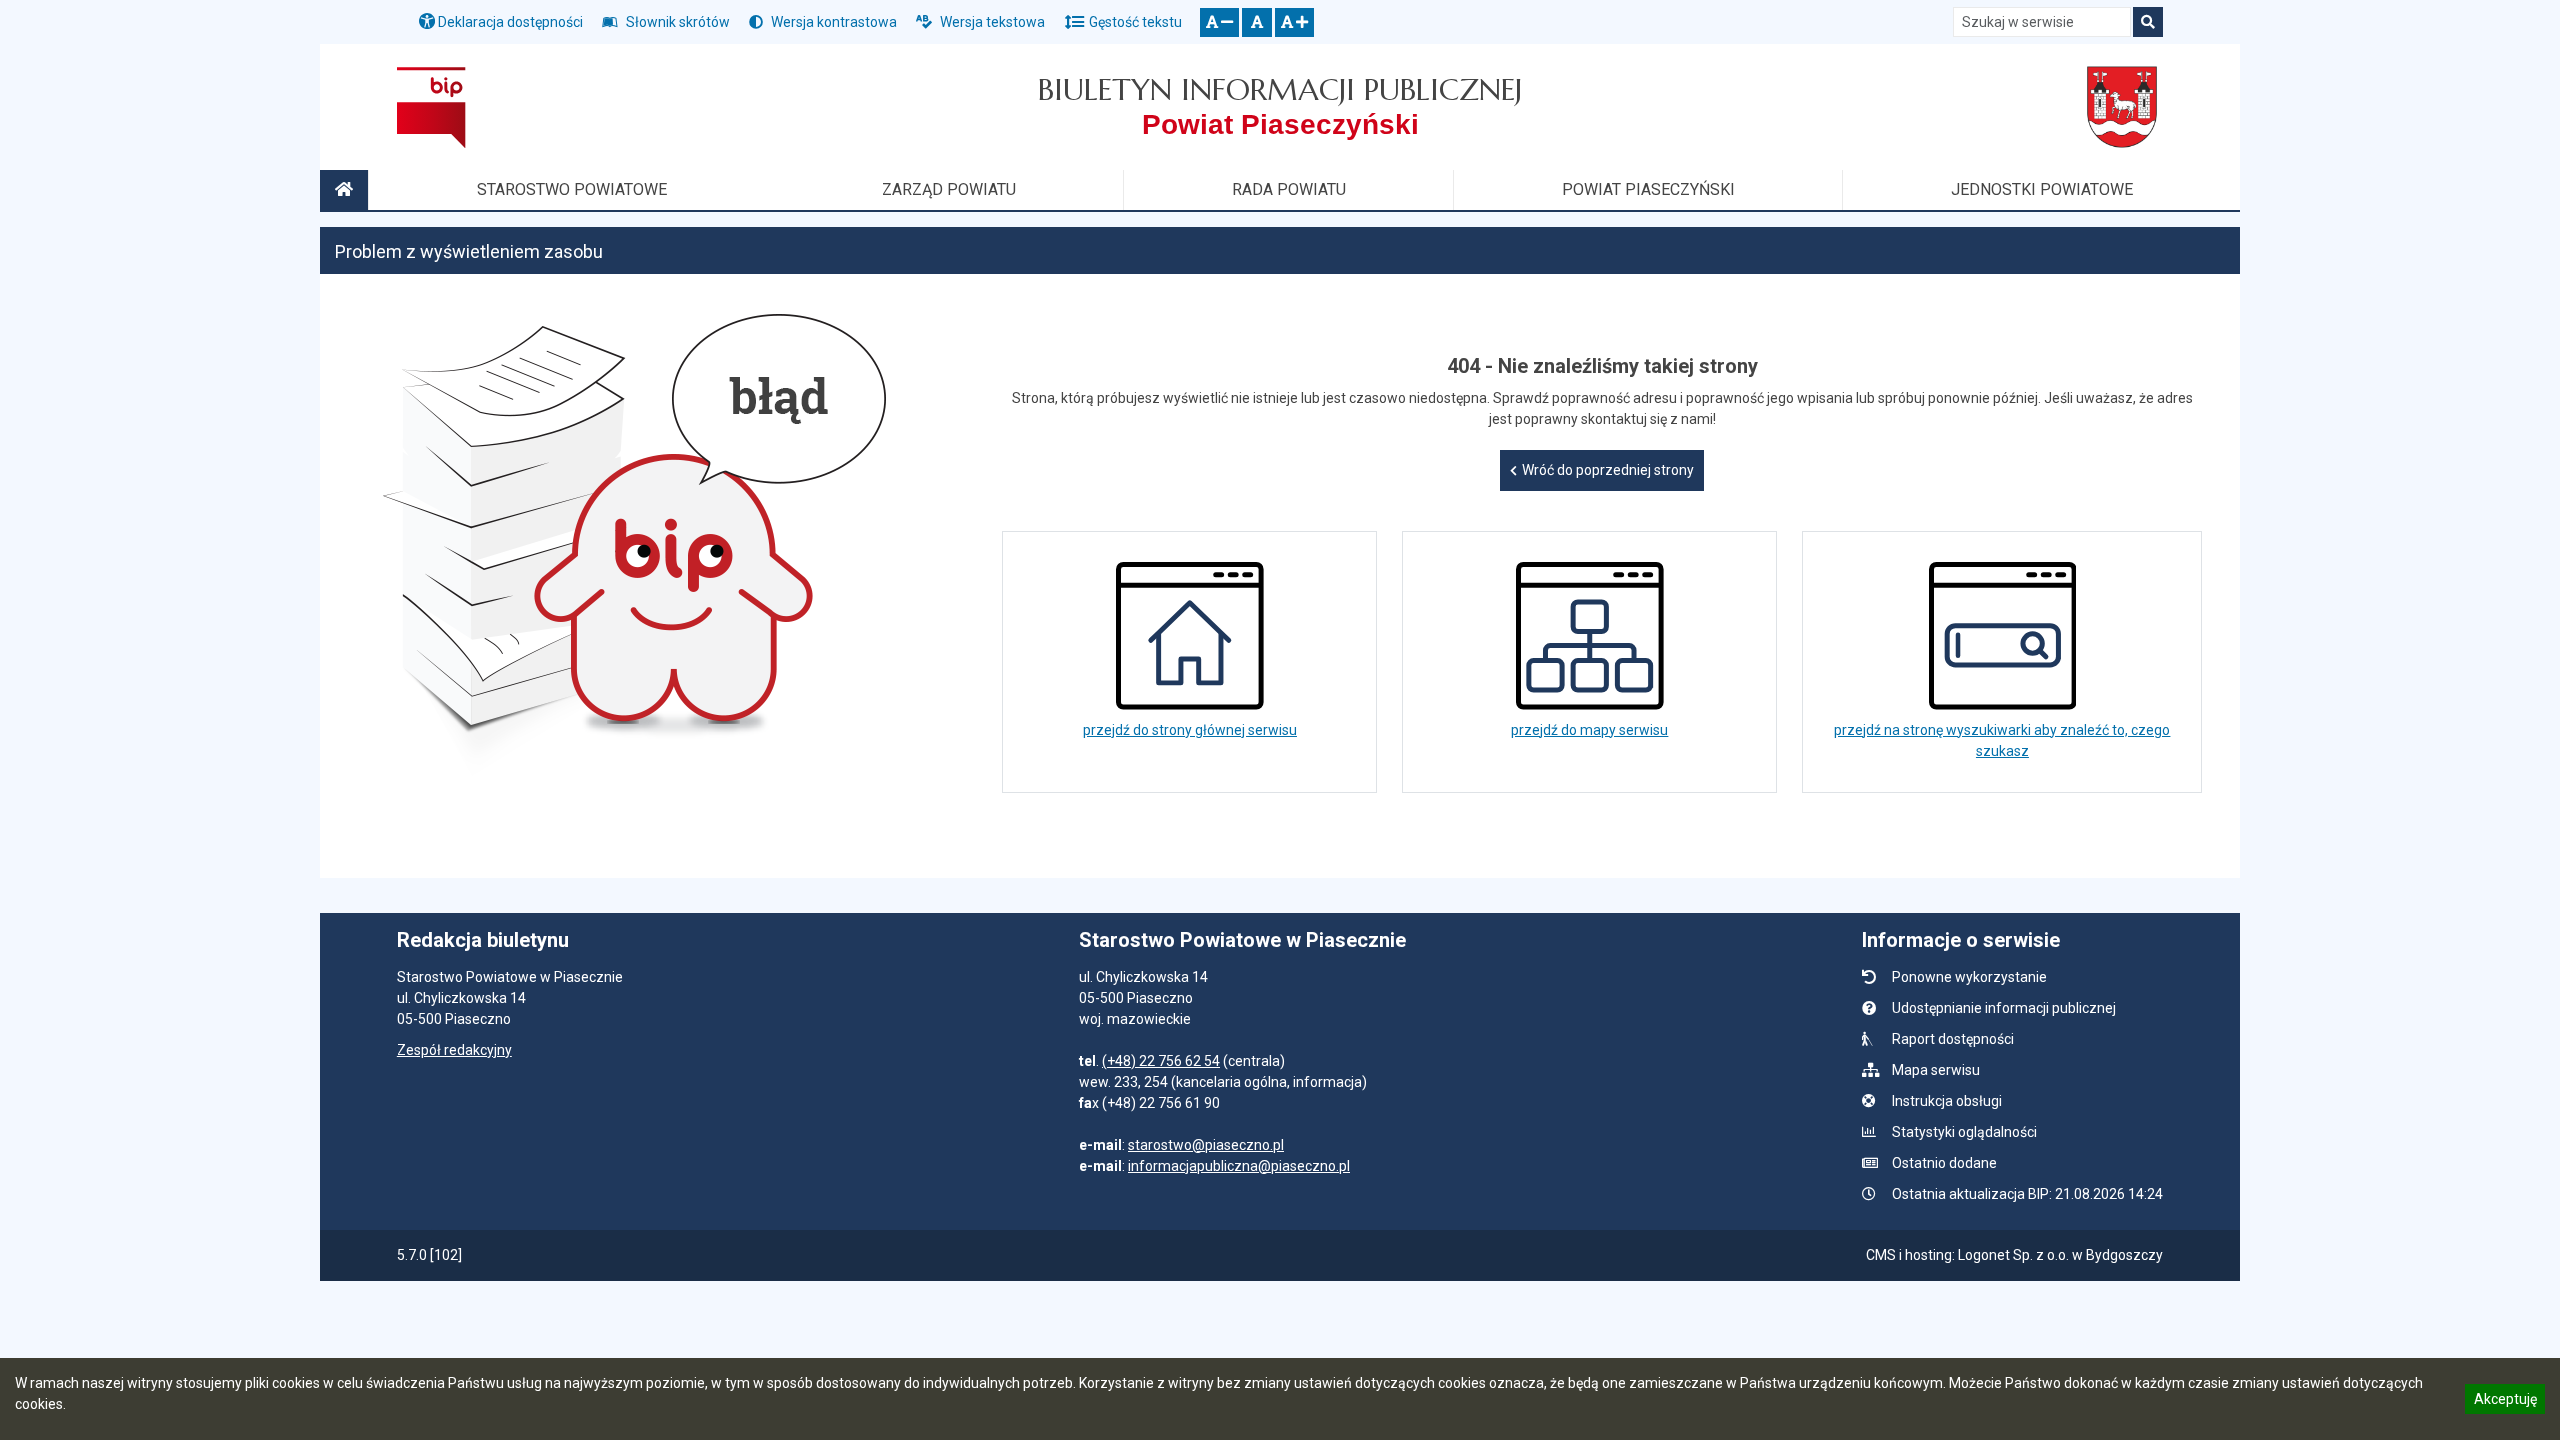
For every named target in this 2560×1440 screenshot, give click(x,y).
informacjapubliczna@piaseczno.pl (1239, 1166)
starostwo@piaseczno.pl (1206, 1145)
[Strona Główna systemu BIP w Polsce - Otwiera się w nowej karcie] (431, 107)
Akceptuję (2505, 1402)
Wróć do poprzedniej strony (1608, 470)
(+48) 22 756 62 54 (1161, 1061)
